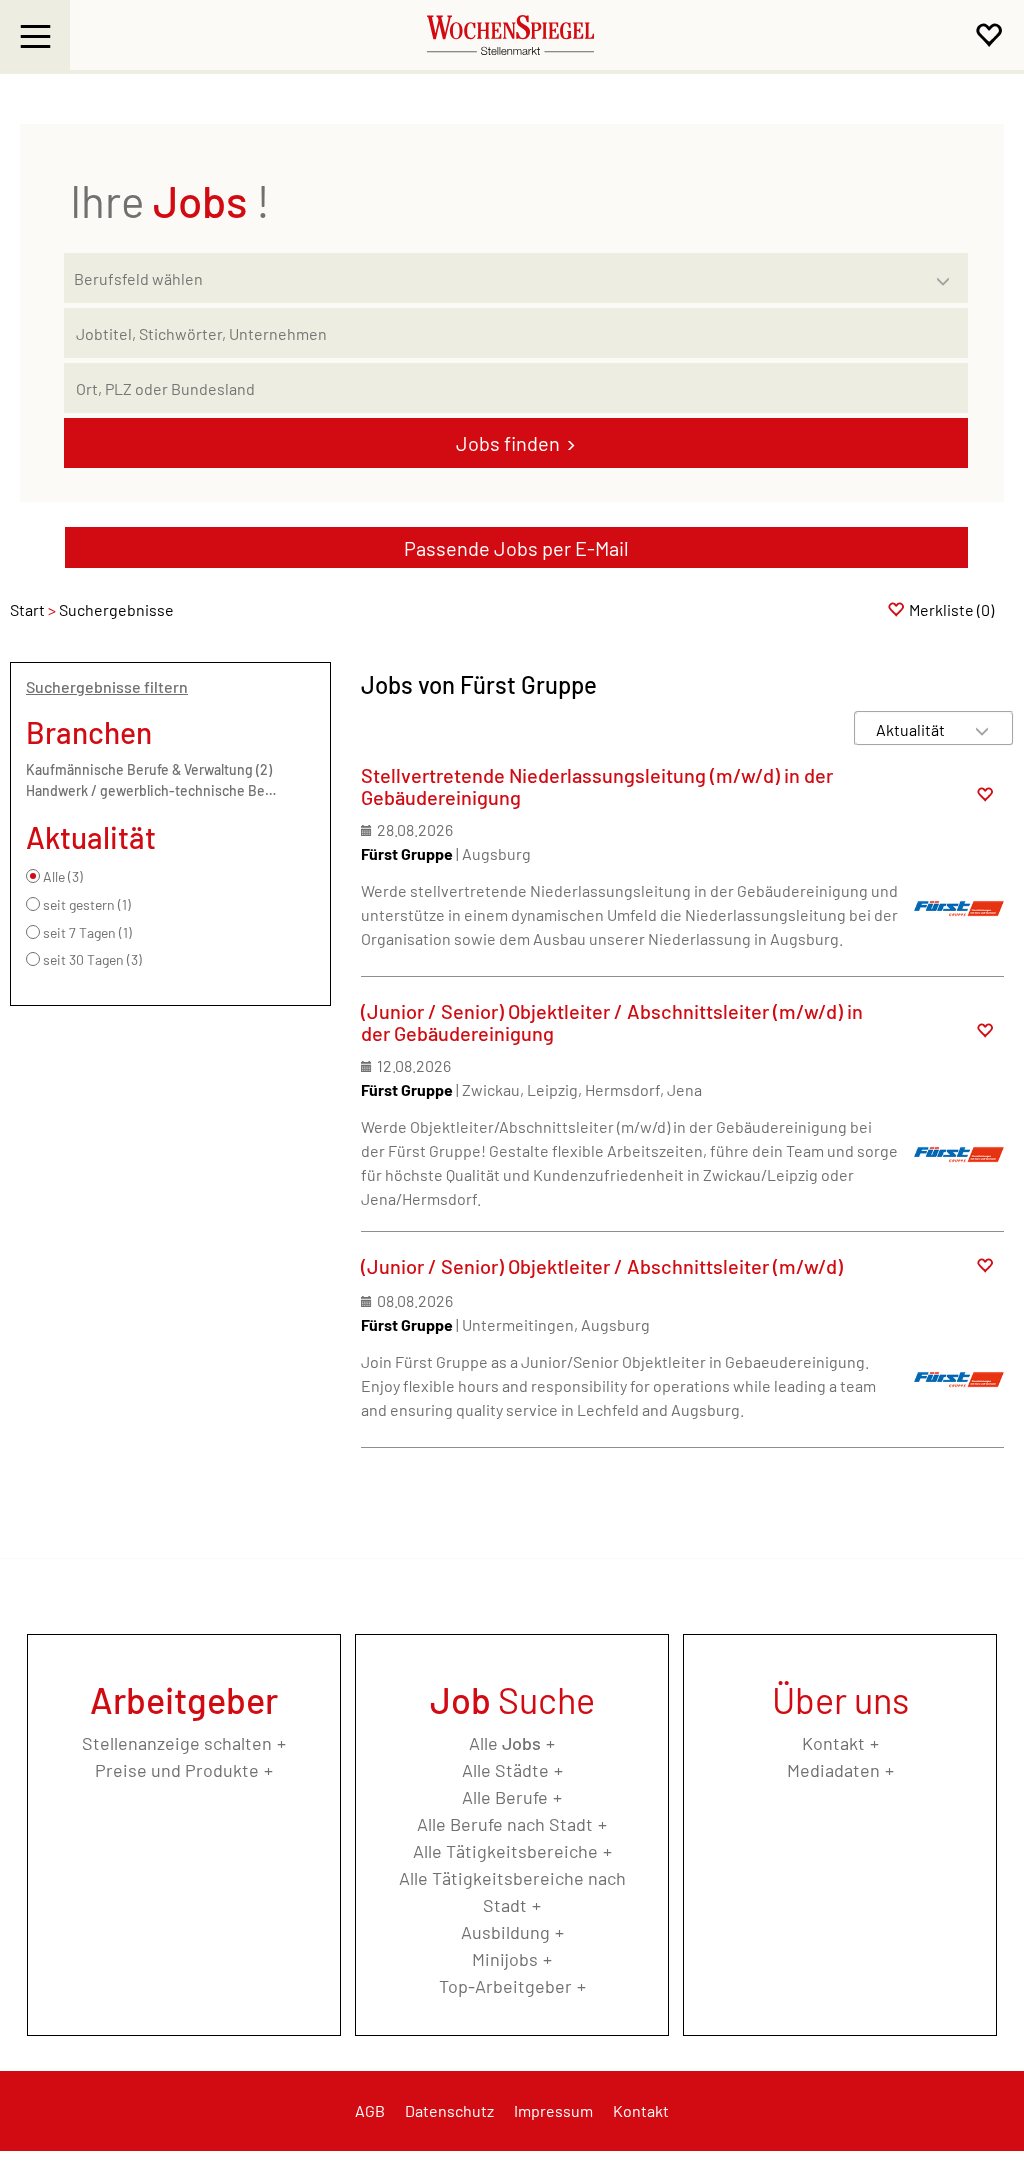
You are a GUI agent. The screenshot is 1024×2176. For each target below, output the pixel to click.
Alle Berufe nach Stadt (505, 1824)
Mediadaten (833, 1770)
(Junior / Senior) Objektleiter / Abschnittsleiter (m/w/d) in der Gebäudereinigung (612, 1022)
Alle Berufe (505, 1797)
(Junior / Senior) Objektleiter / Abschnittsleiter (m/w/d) (602, 1266)
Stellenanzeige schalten (177, 1743)
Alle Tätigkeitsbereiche (505, 1851)
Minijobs (505, 1959)
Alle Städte (505, 1770)
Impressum (553, 2110)
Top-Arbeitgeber (505, 1986)
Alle (505, 1743)
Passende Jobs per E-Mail (516, 548)
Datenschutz (449, 2110)
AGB (370, 2110)
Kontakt (833, 1743)
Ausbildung (505, 1932)
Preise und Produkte (177, 1770)
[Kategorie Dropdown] (948, 273)
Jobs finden (508, 443)
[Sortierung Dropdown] (982, 729)
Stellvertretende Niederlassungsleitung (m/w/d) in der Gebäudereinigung (597, 786)
